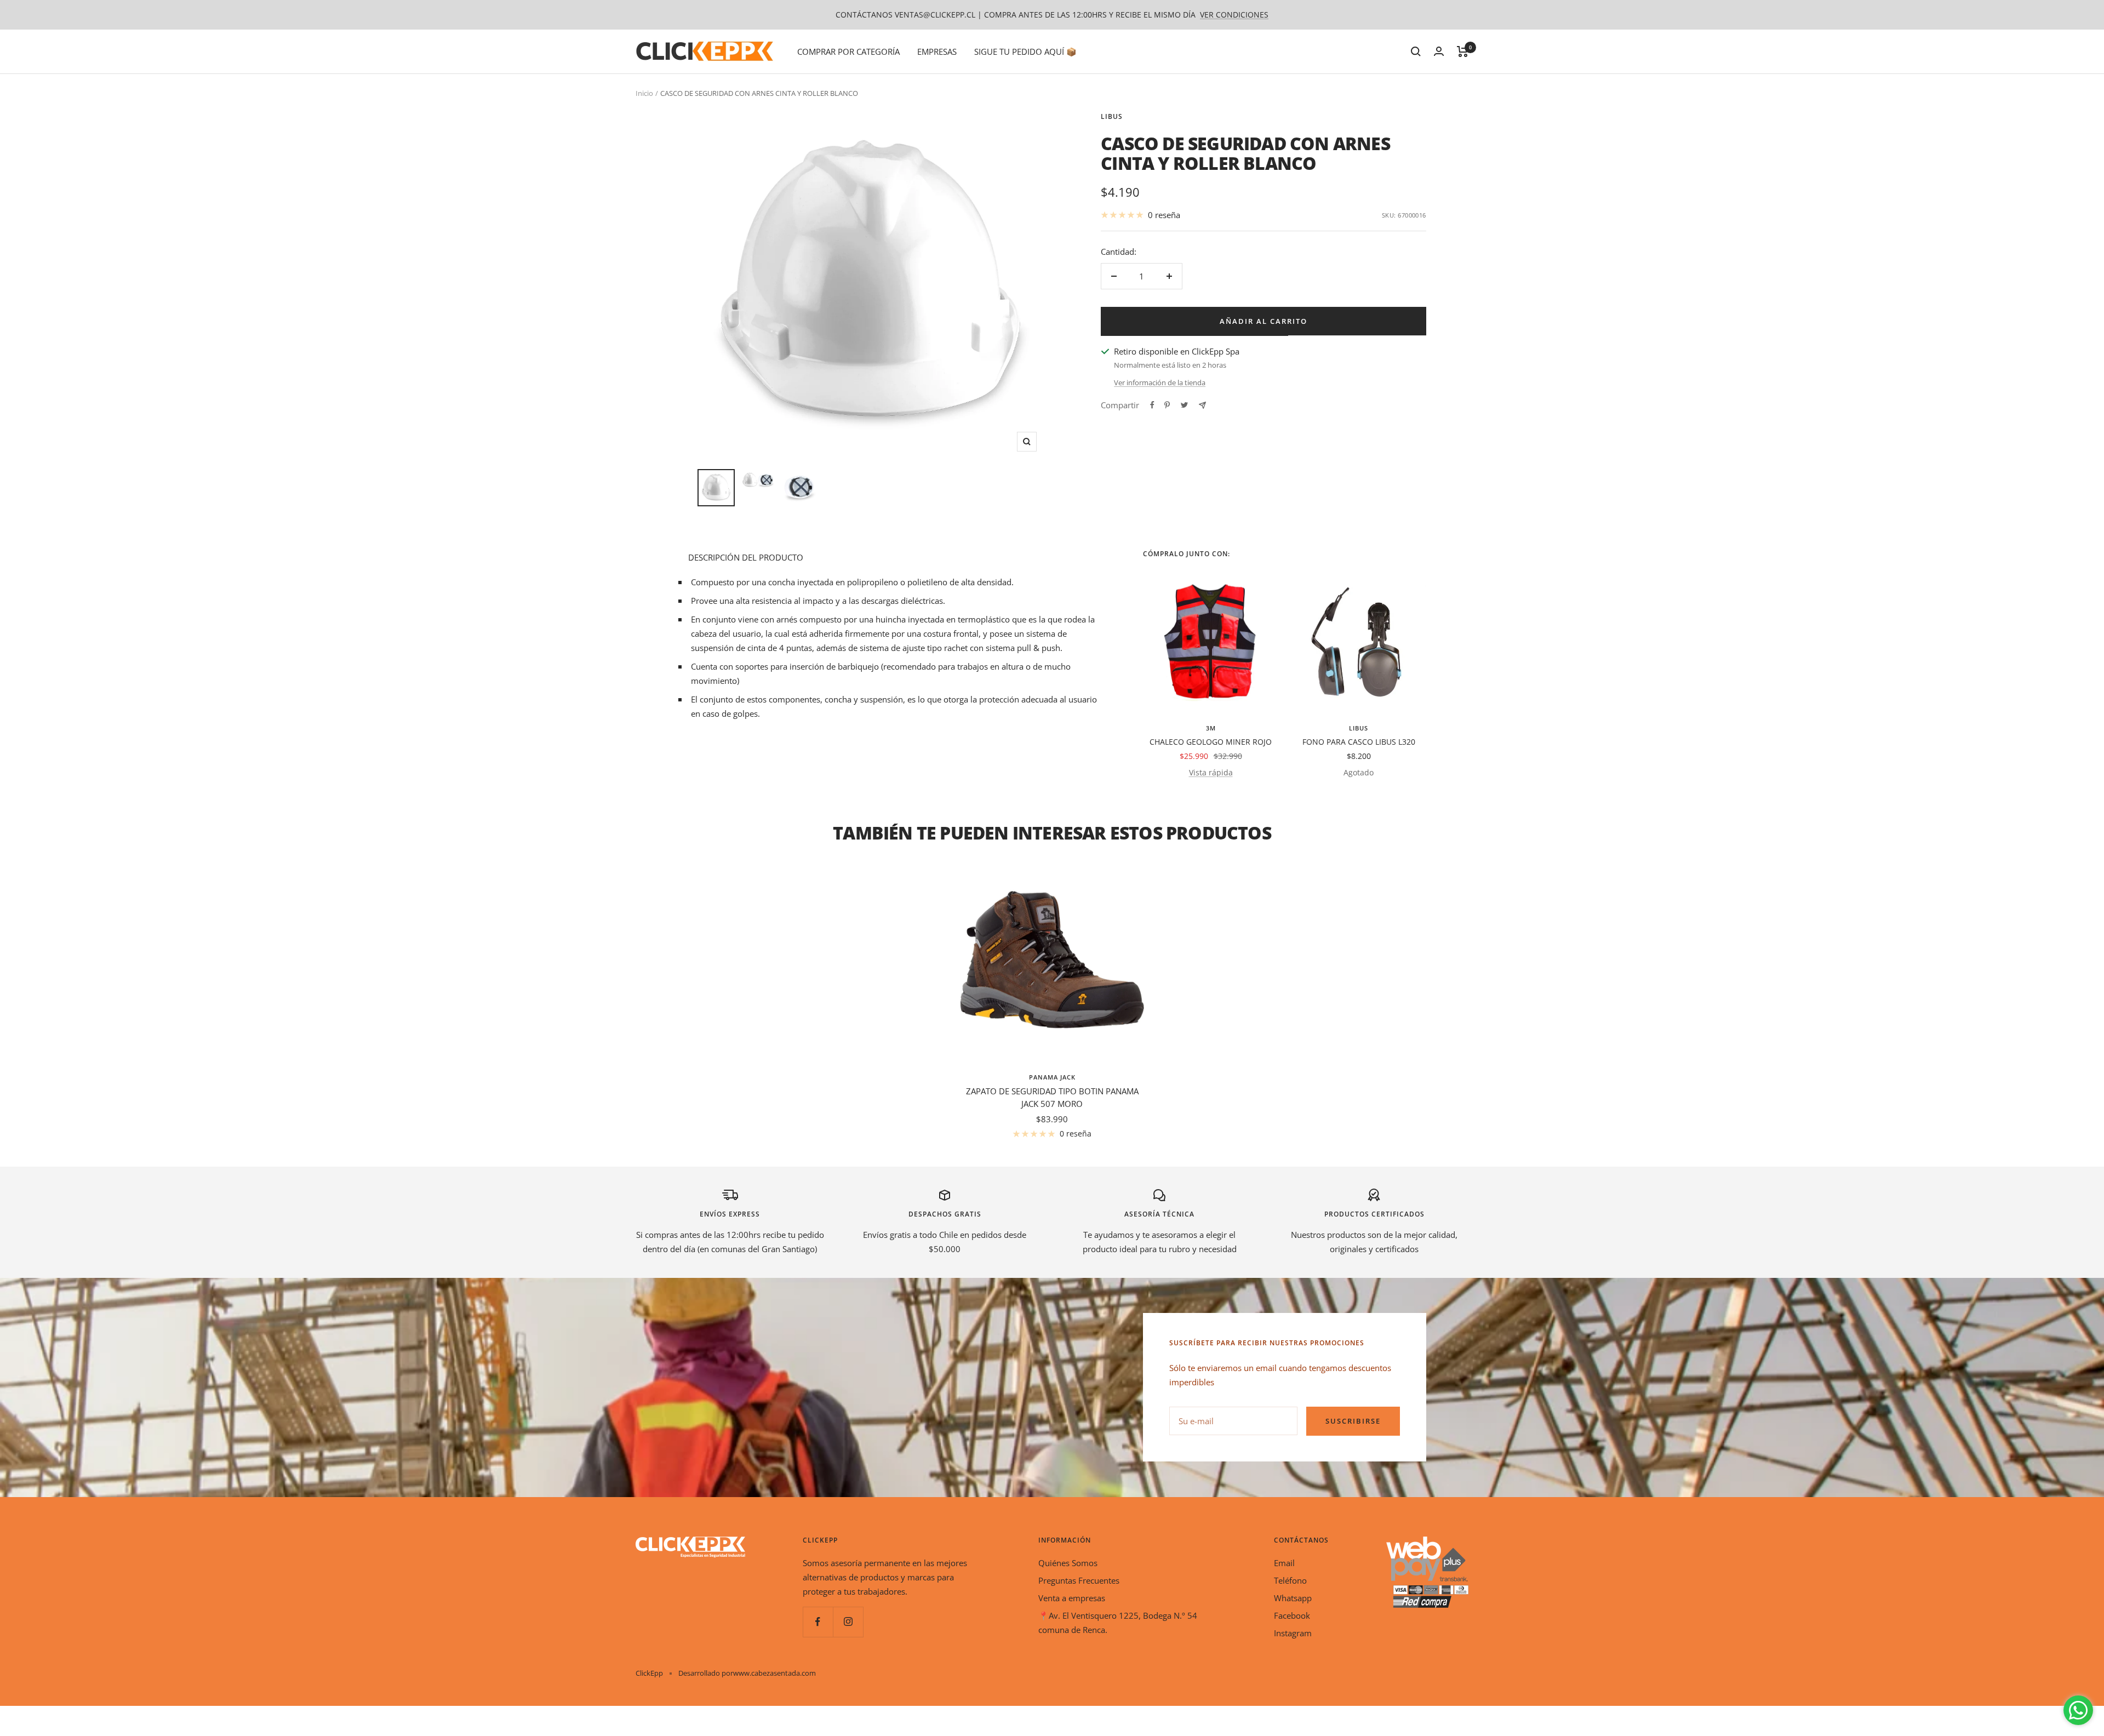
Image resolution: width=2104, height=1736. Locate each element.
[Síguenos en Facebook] (818, 1622)
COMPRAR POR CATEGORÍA (848, 52)
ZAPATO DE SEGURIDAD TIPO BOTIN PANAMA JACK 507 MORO (1052, 1097)
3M (1211, 728)
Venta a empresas (1072, 1598)
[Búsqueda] (1416, 52)
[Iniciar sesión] (1439, 51)
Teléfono (1290, 1580)
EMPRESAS (937, 52)
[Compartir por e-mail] (1202, 405)
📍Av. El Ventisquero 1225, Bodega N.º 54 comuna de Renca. (1118, 1623)
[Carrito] (1463, 52)
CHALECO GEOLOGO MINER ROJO (1211, 742)
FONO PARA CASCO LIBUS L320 (1359, 742)
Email (1284, 1563)
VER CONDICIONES (1234, 15)
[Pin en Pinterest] (1167, 405)
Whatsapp (1293, 1598)
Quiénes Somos (1068, 1563)
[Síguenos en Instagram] (848, 1622)
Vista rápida (1211, 772)
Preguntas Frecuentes (1079, 1580)
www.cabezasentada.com (774, 1673)
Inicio (644, 93)
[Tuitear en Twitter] (1184, 405)
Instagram (1293, 1633)
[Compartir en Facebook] (1152, 405)
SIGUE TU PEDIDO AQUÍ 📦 (1025, 52)
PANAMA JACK (1052, 1077)
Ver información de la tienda (1160, 382)
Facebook (1292, 1615)
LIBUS (1112, 116)
